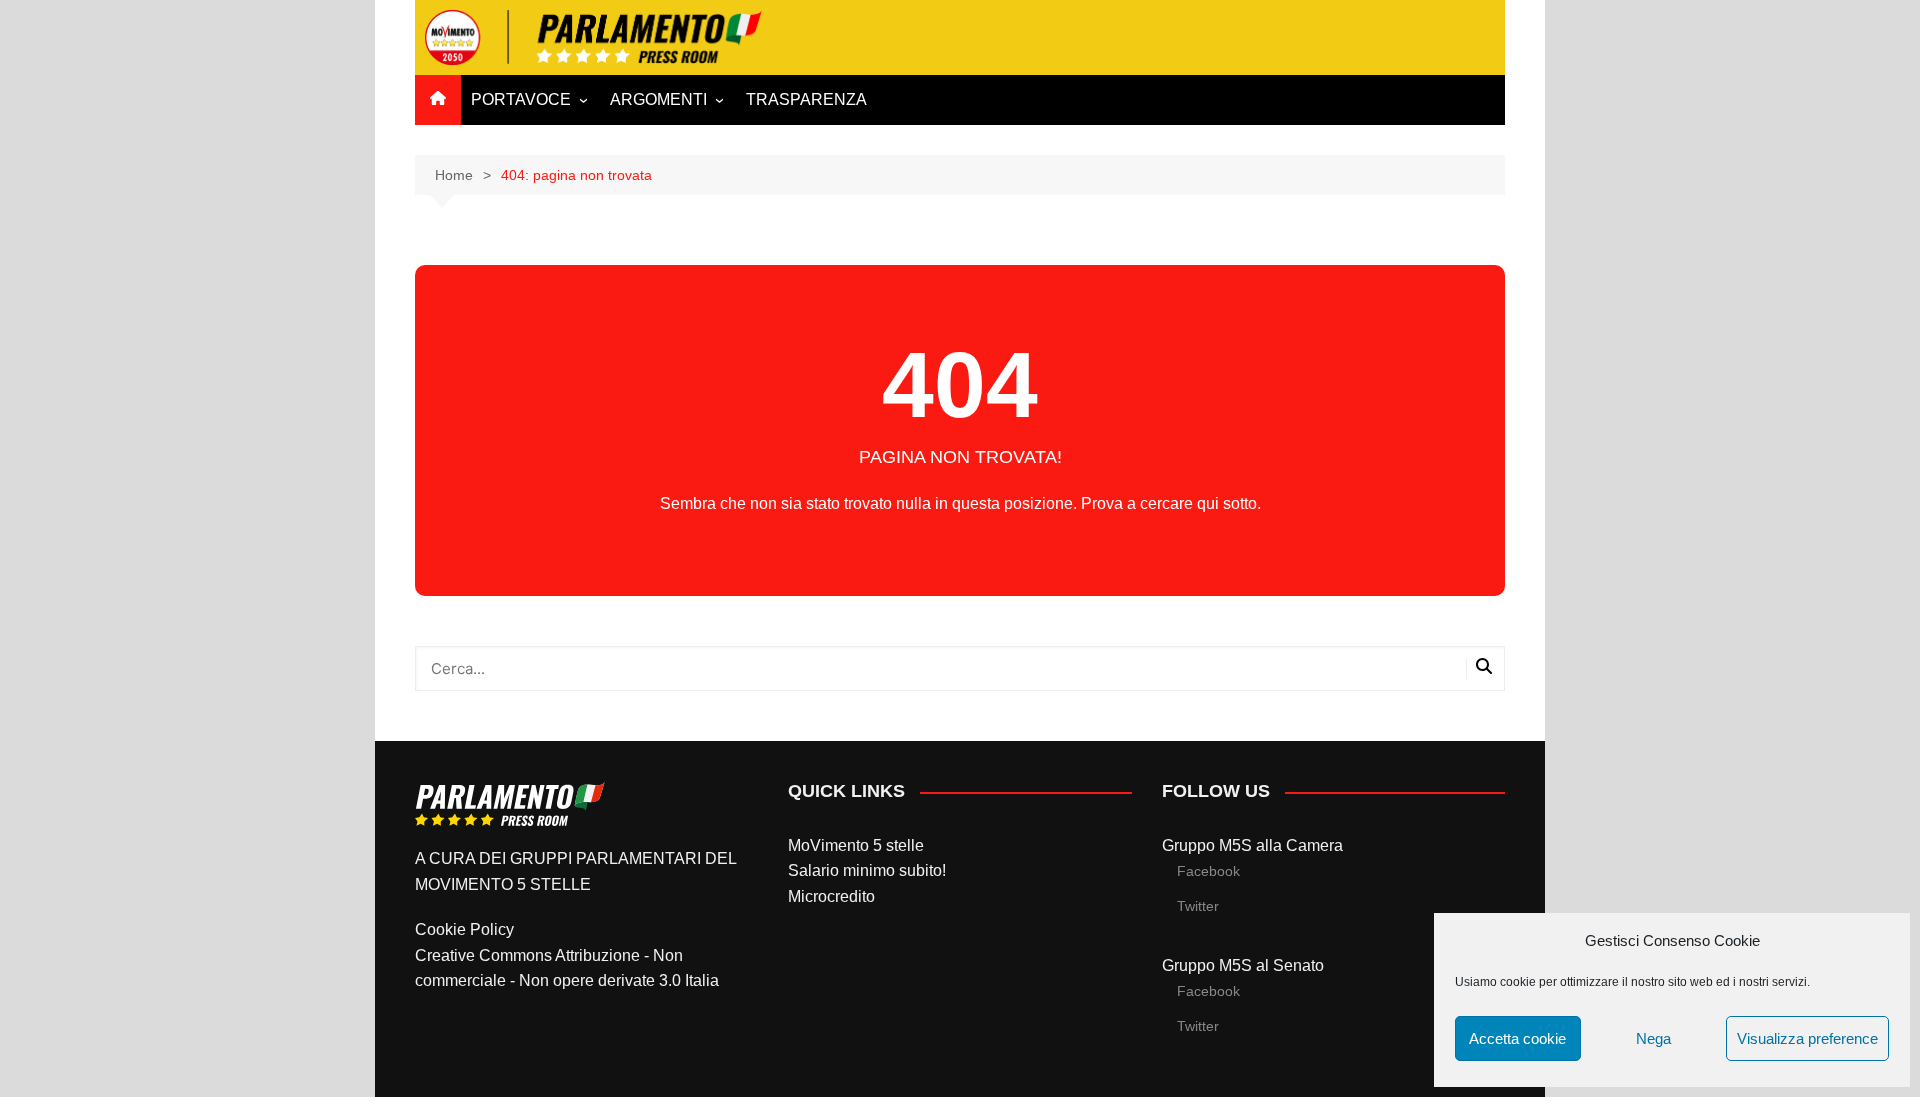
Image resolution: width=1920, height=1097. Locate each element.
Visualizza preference (1807, 1038)
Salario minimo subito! (867, 870)
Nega (1653, 1038)
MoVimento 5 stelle (856, 845)
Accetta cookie (1517, 1038)
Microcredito (831, 896)
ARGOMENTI (658, 99)
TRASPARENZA (806, 99)
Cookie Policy (464, 929)
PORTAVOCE (521, 99)
